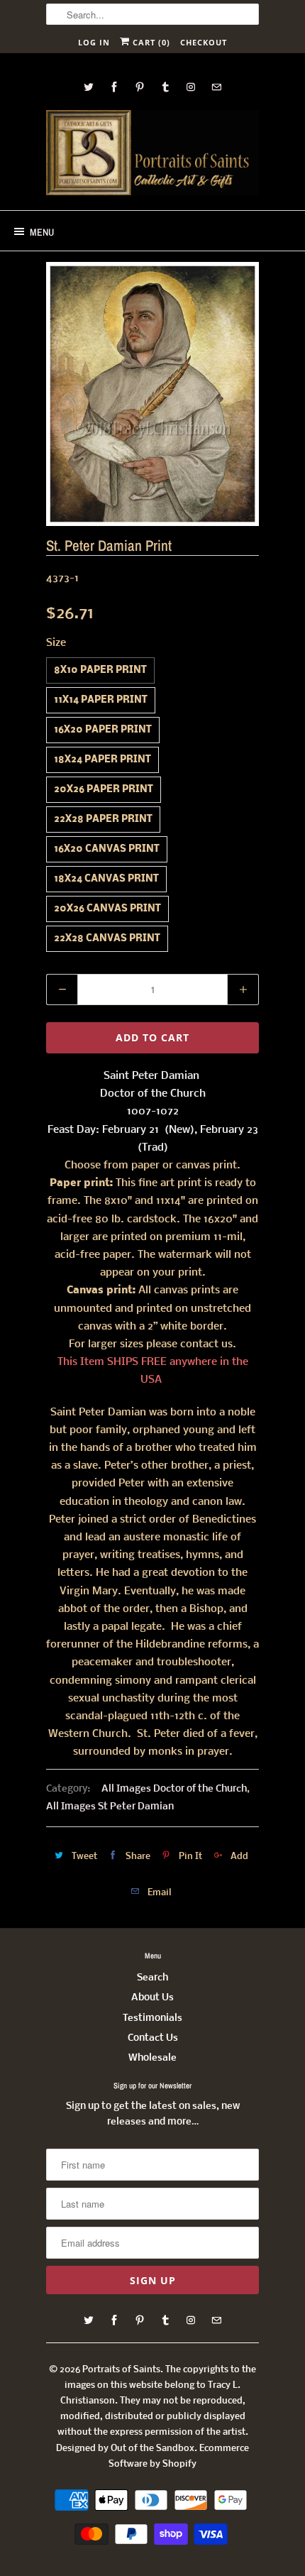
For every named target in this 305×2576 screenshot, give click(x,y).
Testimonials (152, 2018)
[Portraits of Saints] (152, 155)
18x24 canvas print (106, 879)
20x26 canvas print (107, 909)
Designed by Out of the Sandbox (125, 2449)
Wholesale (152, 2058)
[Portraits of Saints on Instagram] (191, 87)
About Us (152, 1998)
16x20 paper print (103, 730)
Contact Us (153, 2038)
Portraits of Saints (121, 2370)
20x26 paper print (104, 790)
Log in (94, 42)
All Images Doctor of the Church (174, 1789)
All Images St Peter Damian (110, 1807)
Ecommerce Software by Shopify (179, 2456)
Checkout (204, 42)
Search (152, 1978)
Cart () (150, 42)
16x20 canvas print (107, 849)
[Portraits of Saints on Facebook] (114, 87)
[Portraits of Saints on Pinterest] (140, 87)
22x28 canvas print (107, 939)
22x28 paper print (103, 820)
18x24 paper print (102, 760)
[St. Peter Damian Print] (152, 394)
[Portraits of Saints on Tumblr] (165, 87)
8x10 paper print (100, 670)
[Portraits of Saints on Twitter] (89, 87)
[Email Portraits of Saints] (216, 87)
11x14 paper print (101, 700)
